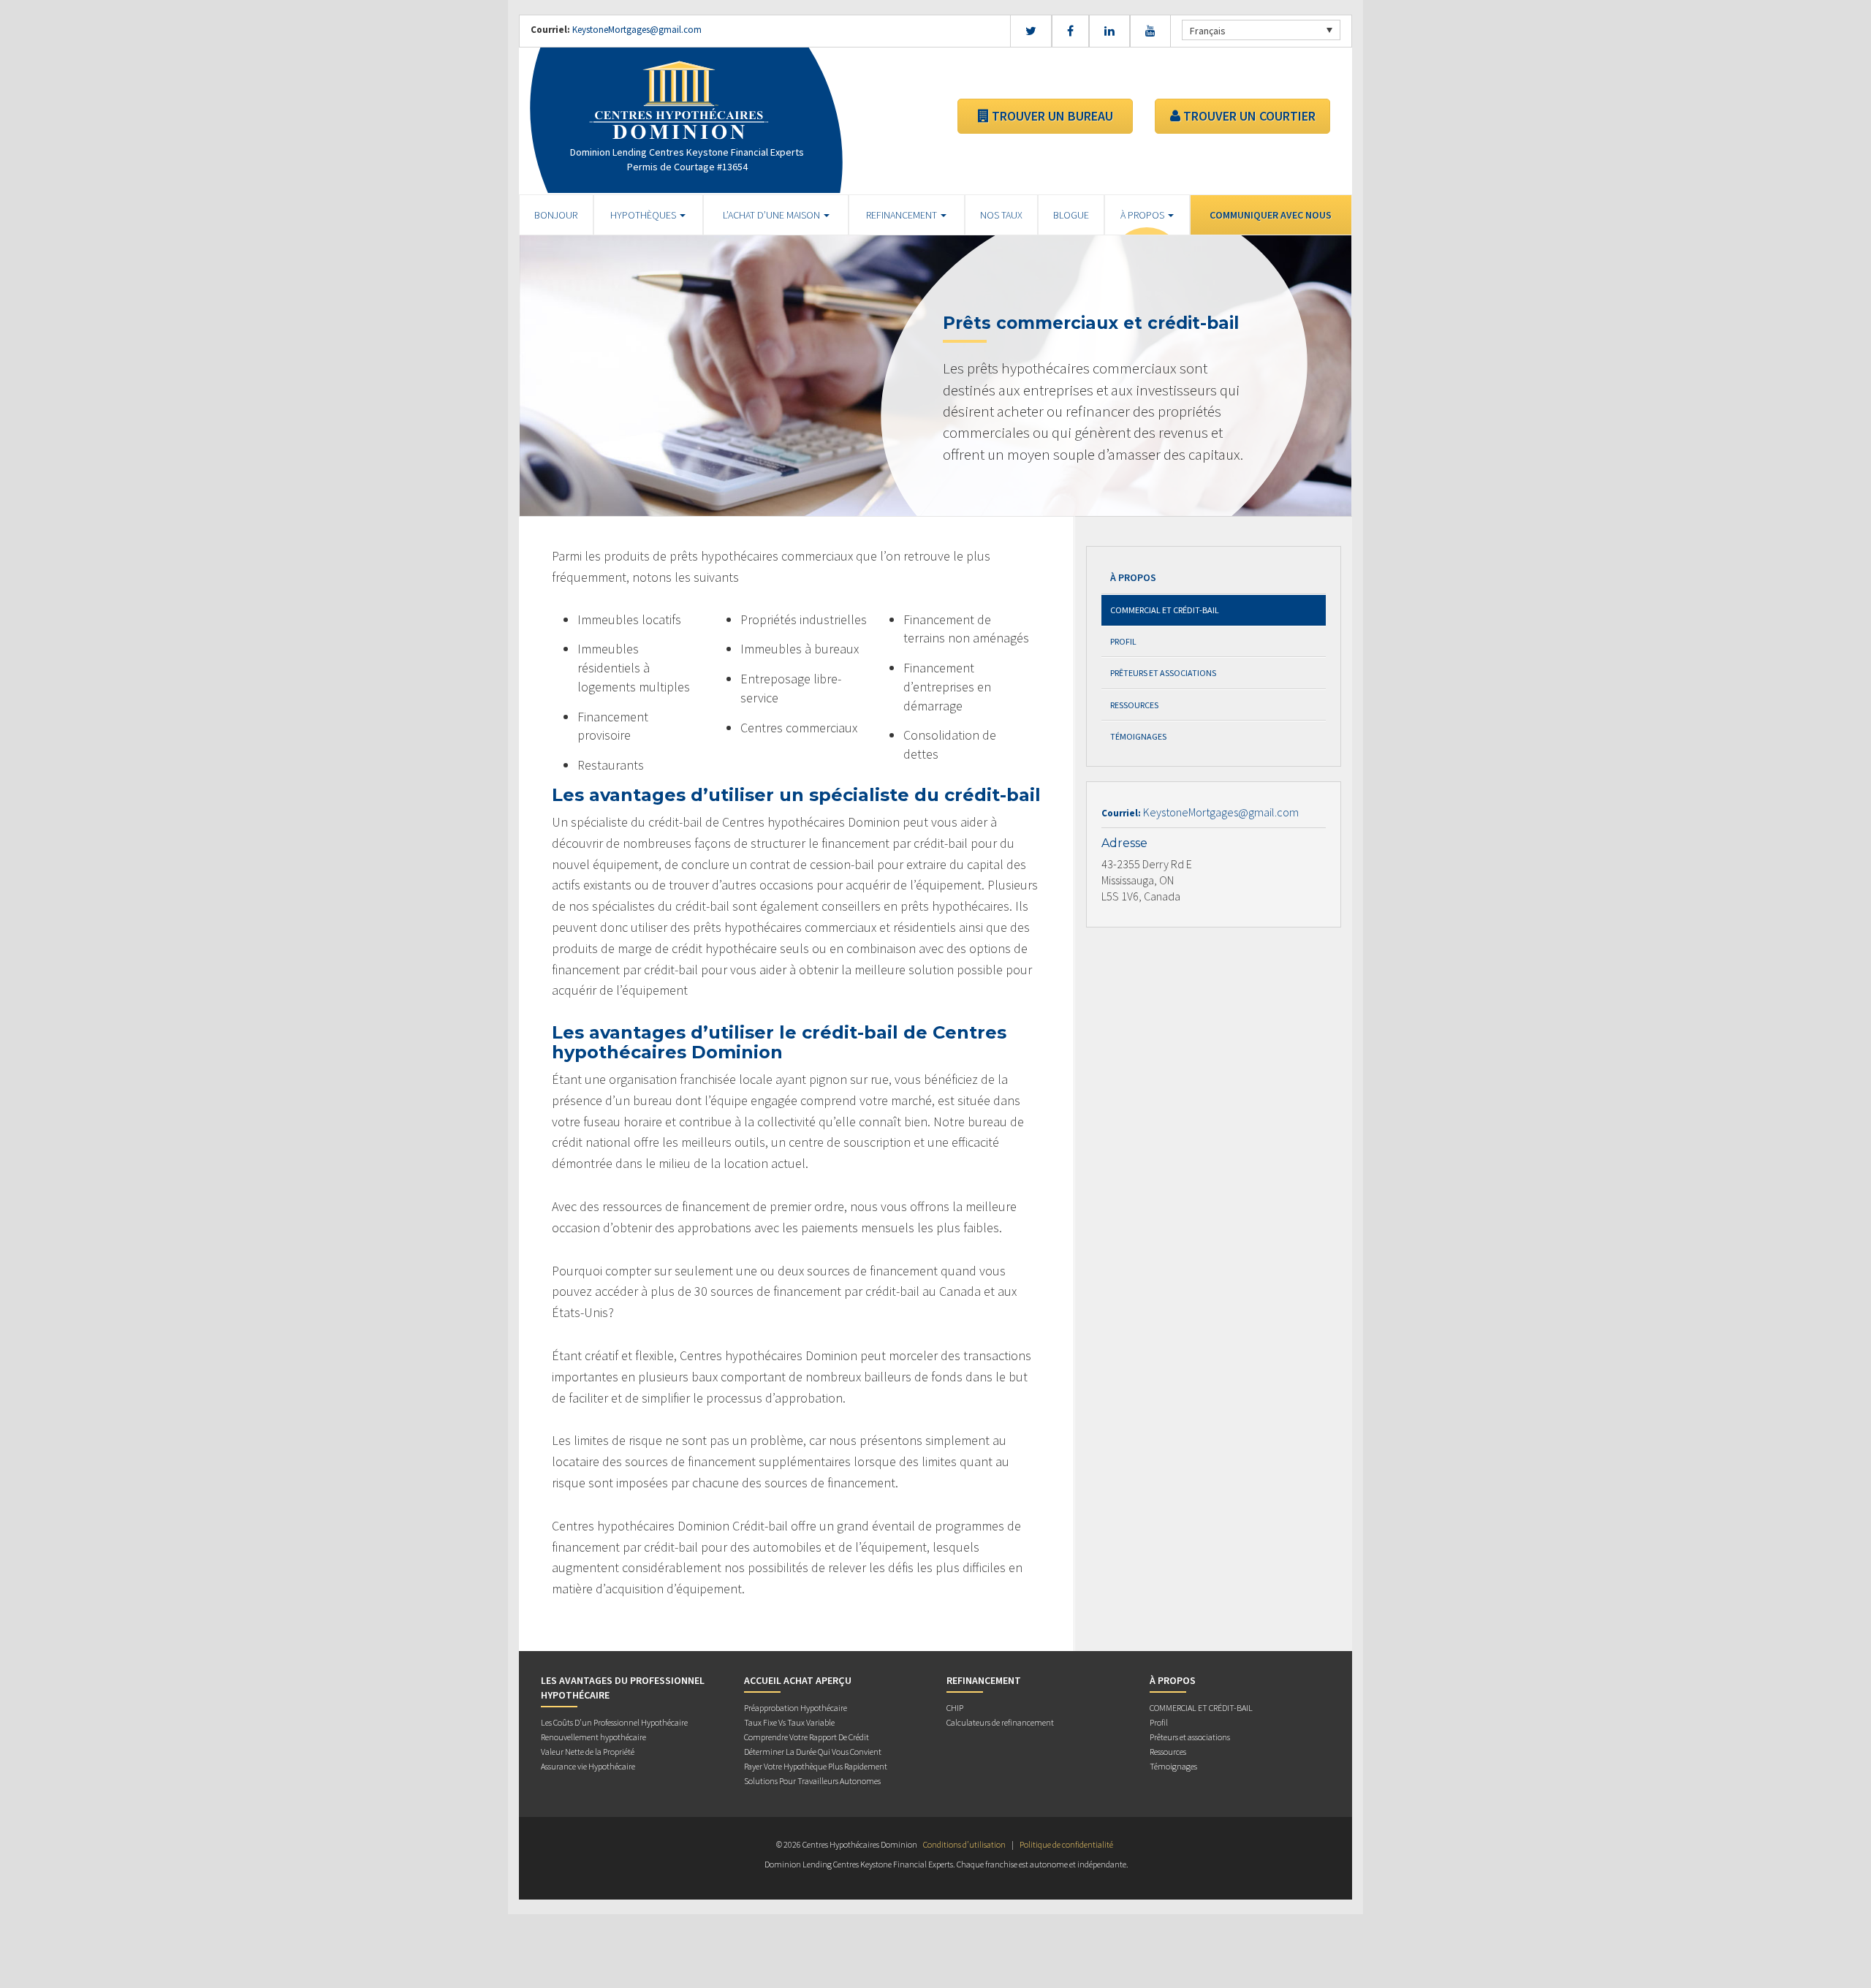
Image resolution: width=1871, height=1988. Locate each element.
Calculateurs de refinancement (1000, 1722)
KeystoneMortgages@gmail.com (637, 30)
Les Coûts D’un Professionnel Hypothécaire (614, 1722)
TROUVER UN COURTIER (1248, 116)
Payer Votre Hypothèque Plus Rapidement (816, 1766)
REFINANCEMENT (903, 215)
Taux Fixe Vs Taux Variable (789, 1722)
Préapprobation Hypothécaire (796, 1708)
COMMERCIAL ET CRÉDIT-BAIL (1165, 610)
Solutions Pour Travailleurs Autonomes (812, 1781)
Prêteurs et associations (1163, 673)
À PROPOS (1143, 215)
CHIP (955, 1708)
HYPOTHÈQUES (644, 215)
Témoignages (1138, 736)
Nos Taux (1001, 215)
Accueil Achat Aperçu (798, 1680)
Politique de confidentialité (1066, 1844)
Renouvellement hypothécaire (593, 1737)
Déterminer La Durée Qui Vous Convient (813, 1752)
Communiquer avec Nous (1271, 215)
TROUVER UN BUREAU (1051, 116)
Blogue (1071, 215)
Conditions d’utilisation (964, 1844)
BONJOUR (556, 215)
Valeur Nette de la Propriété (588, 1752)
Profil (1123, 641)
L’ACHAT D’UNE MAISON (773, 215)
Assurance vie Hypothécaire (588, 1766)
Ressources (1134, 705)
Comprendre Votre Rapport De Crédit (807, 1737)
